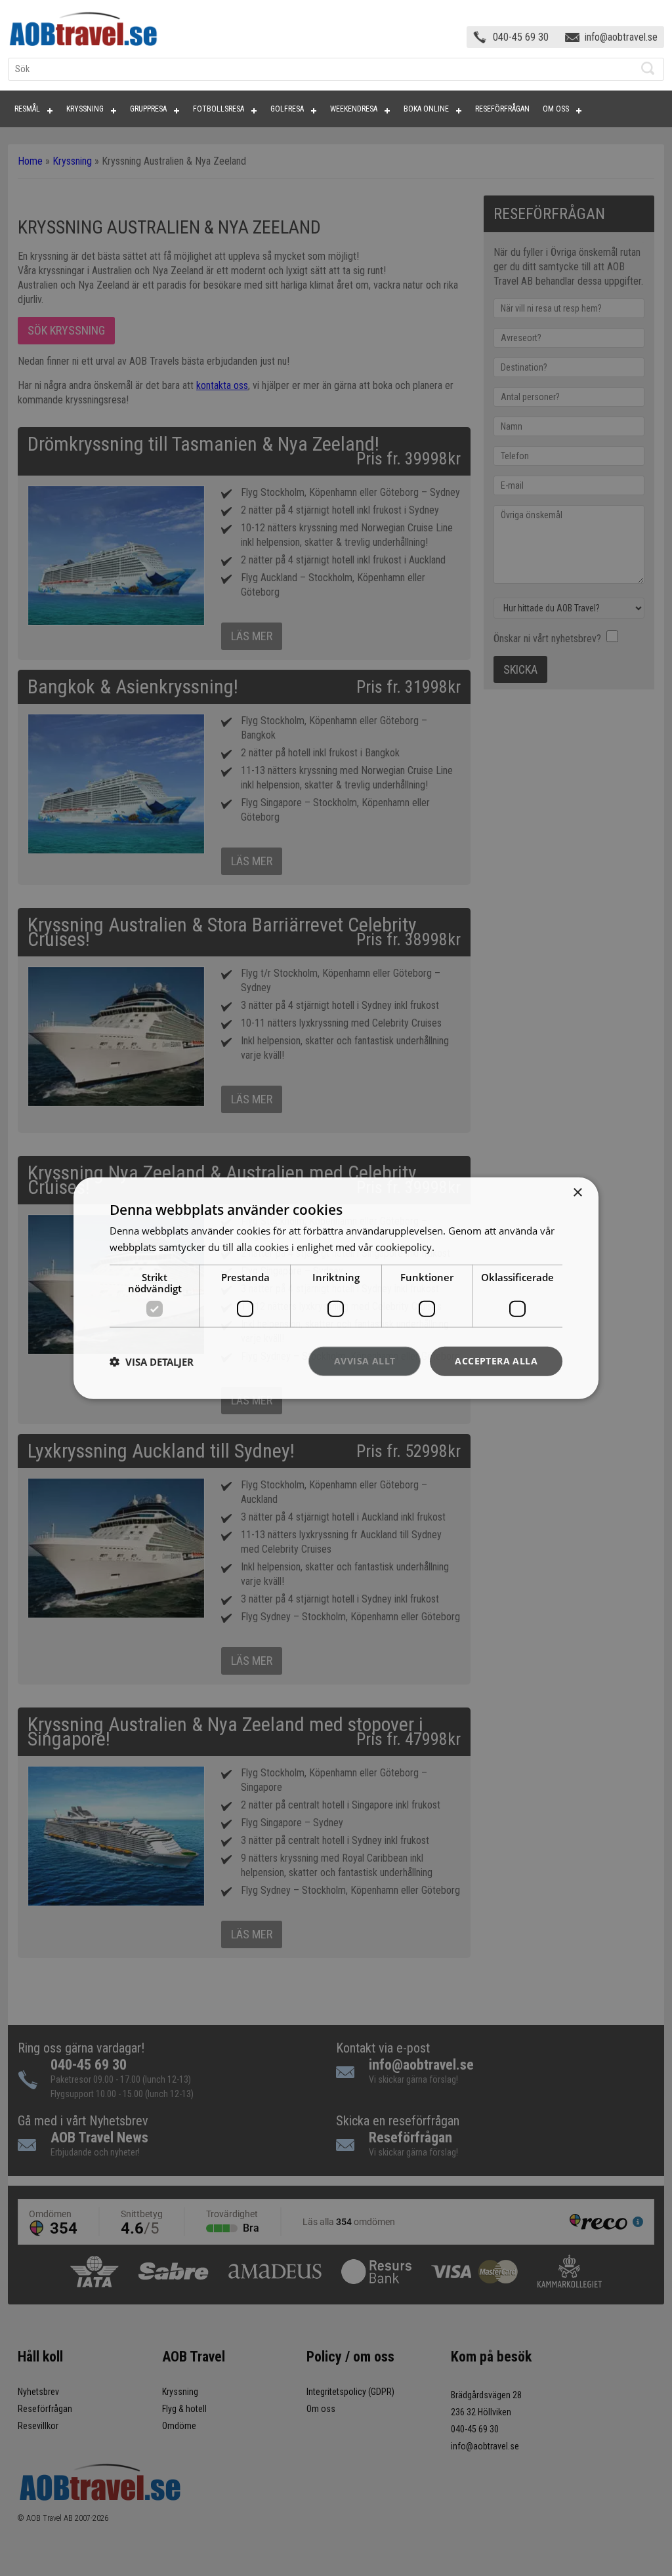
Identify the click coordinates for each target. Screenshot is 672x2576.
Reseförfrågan (502, 109)
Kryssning (85, 109)
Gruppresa (148, 109)
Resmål (27, 109)
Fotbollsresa (219, 109)
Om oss (556, 109)
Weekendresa (354, 109)
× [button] (577, 1192)
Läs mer (455, 1246)
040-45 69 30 (521, 37)
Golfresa (287, 109)
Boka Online (426, 109)
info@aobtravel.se (621, 37)
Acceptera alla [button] (496, 1361)
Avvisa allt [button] (365, 1361)
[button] (152, 1361)
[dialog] (336, 1288)
